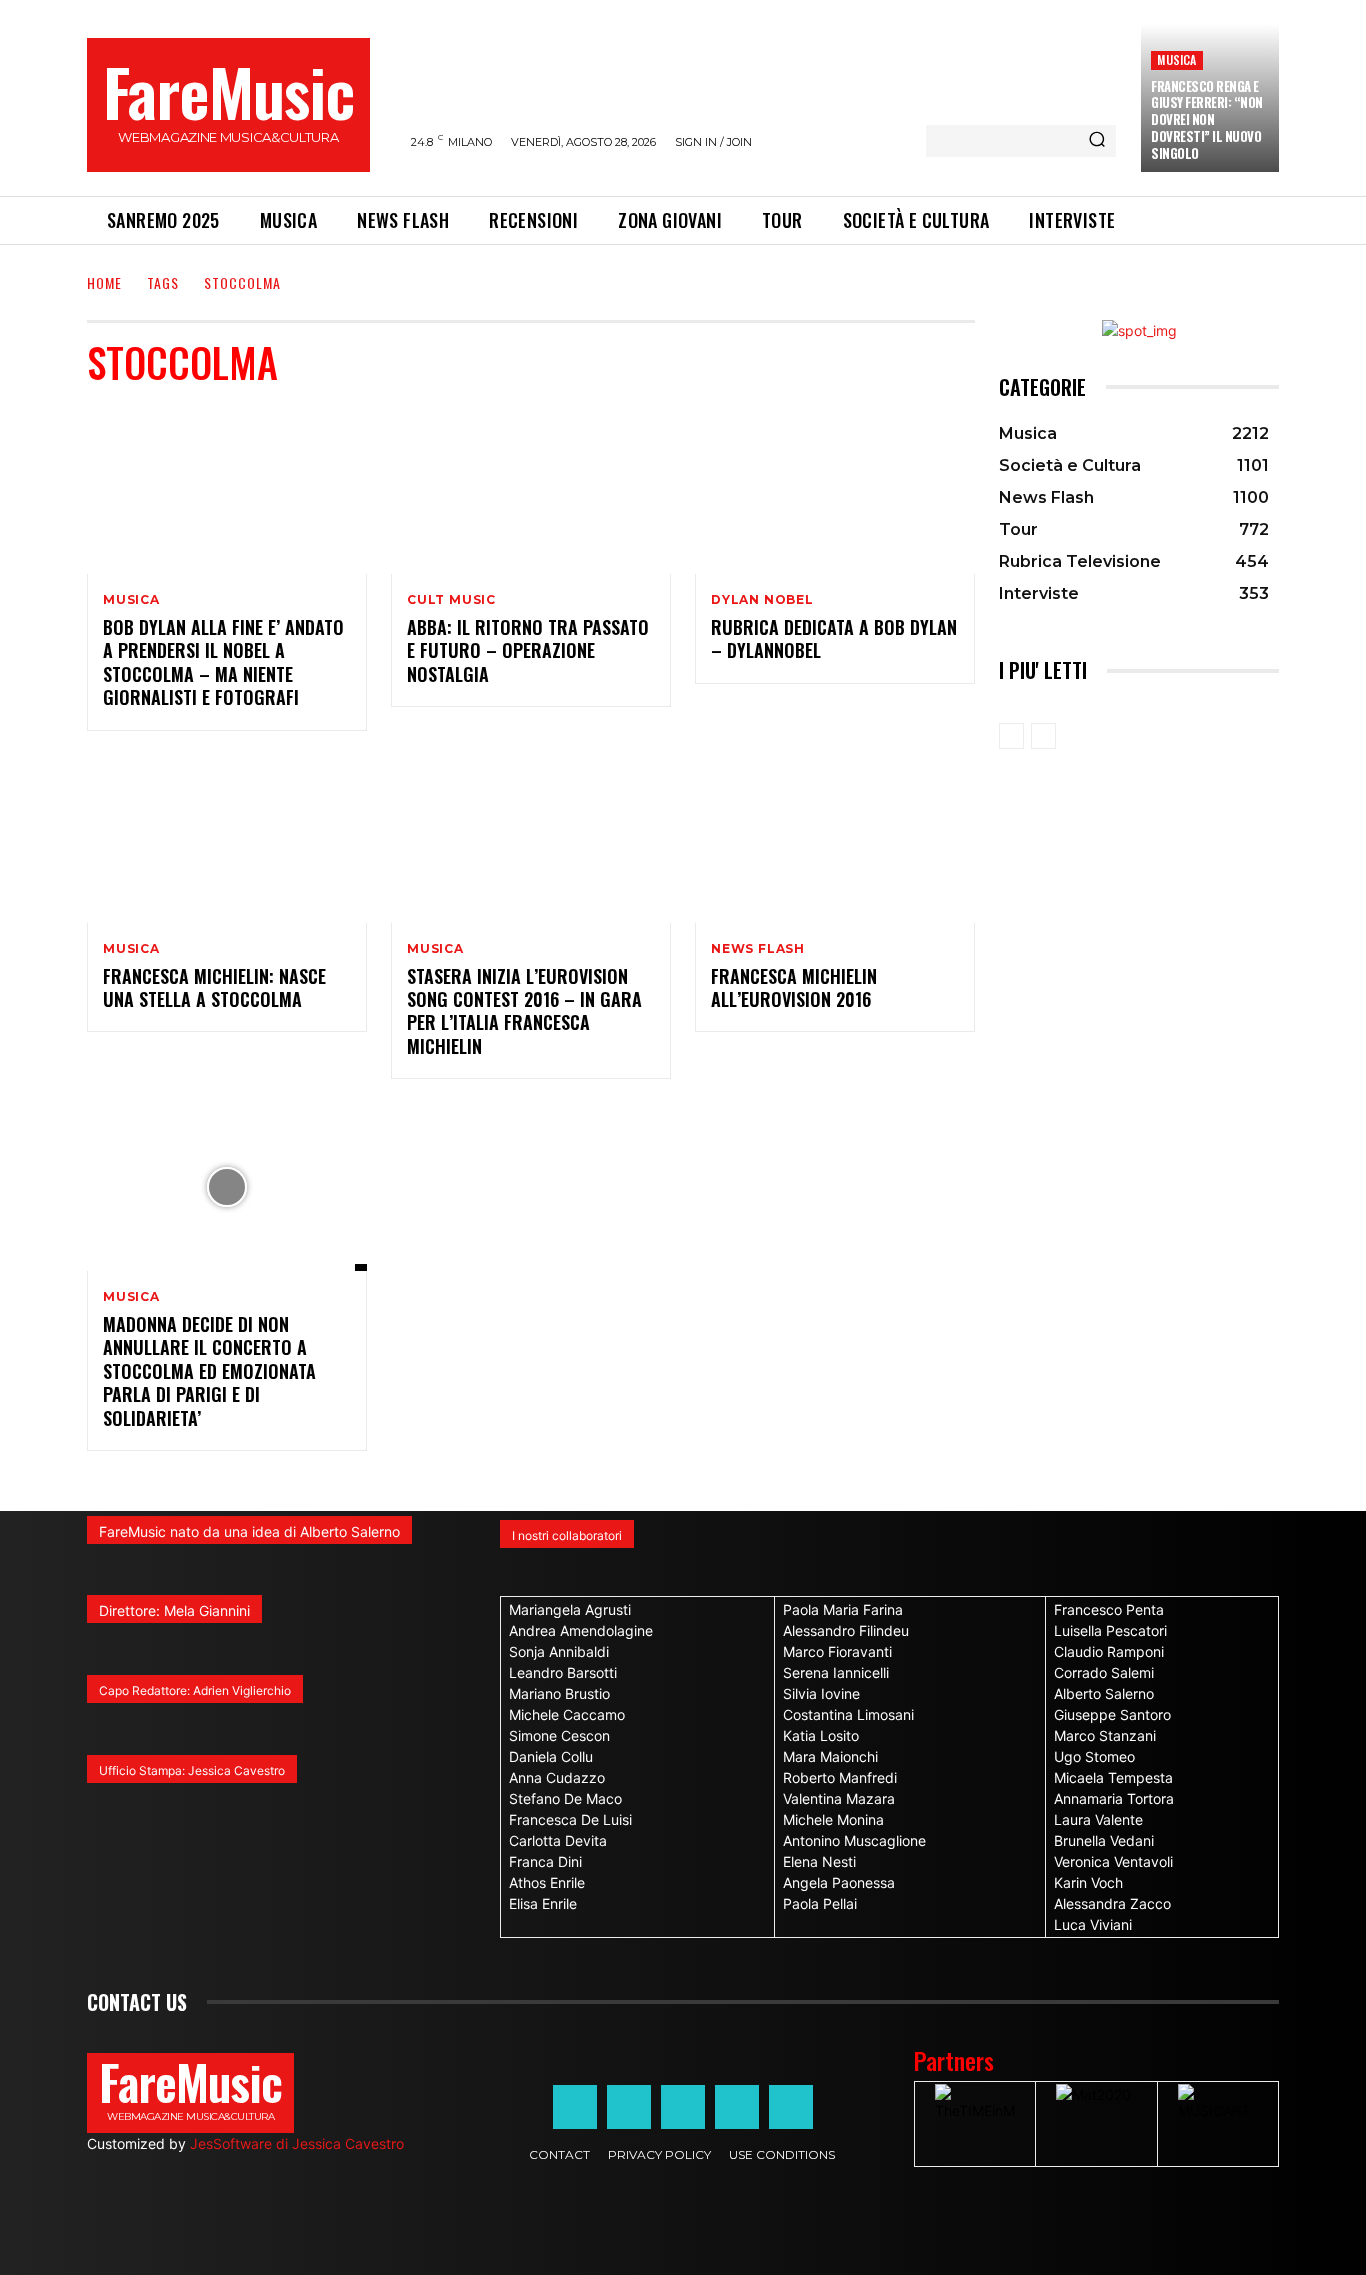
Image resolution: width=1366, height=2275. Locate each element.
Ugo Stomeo (1094, 1756)
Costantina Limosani (848, 1714)
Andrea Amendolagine (581, 1630)
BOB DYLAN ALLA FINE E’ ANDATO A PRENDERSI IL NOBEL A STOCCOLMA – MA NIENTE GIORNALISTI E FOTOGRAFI (223, 662)
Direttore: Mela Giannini (174, 1610)
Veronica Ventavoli (1113, 1861)
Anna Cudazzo (557, 1777)
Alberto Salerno (1104, 1693)
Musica (1176, 59)
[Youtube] (791, 2107)
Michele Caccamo (567, 1714)
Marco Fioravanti (837, 1651)
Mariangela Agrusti (570, 1609)
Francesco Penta (1109, 1609)
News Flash (758, 949)
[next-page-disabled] (1043, 736)
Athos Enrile (547, 1882)
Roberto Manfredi (840, 1777)
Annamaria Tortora (1114, 1798)
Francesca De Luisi (570, 1819)
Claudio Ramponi (1109, 1651)
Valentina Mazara (839, 1798)
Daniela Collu (551, 1756)
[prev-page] (1011, 736)
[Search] (1097, 141)
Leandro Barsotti (563, 1672)
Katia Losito (821, 1735)
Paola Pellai (820, 1903)
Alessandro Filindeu (846, 1630)
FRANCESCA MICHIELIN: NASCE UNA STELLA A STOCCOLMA (214, 987)
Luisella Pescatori (1110, 1630)
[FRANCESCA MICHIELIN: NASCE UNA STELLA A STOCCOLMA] (227, 839)
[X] (737, 2107)
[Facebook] (575, 2107)
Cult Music (451, 600)
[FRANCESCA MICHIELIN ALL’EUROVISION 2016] (835, 839)
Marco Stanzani (1105, 1735)
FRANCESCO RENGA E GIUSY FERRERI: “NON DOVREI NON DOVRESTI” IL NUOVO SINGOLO (1207, 120)
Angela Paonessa (839, 1882)
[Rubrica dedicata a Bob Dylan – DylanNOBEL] (835, 490)
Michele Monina (833, 1819)
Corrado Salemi (1104, 1672)
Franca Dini (545, 1861)
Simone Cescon (559, 1735)
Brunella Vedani (1104, 1840)
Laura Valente (1098, 1819)
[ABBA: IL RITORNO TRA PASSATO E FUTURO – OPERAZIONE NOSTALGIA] (531, 490)
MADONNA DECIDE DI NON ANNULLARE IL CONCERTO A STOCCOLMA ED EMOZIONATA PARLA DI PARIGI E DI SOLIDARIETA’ (209, 1371)
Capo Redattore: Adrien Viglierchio (195, 1690)
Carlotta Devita (558, 1840)
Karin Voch (1088, 1882)
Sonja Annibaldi (559, 1651)
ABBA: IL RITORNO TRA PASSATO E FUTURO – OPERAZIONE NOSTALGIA (528, 650)
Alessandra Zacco (1112, 1903)
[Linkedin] (683, 2107)
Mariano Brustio (559, 1693)
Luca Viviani (1093, 1924)
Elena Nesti (819, 1861)
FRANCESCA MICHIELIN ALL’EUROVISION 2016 (794, 987)
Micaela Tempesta (1113, 1777)
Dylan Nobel (762, 600)
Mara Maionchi (830, 1756)
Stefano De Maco (565, 1798)
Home (104, 282)
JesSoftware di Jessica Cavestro (297, 2143)
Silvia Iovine (821, 1693)
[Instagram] (629, 2107)
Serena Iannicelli (836, 1672)
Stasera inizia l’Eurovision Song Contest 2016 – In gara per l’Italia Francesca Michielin (524, 1011)
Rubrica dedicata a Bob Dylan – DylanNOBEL (834, 638)
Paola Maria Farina (843, 1609)
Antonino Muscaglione (854, 1840)
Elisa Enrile (543, 1903)
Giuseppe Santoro (1112, 1714)
